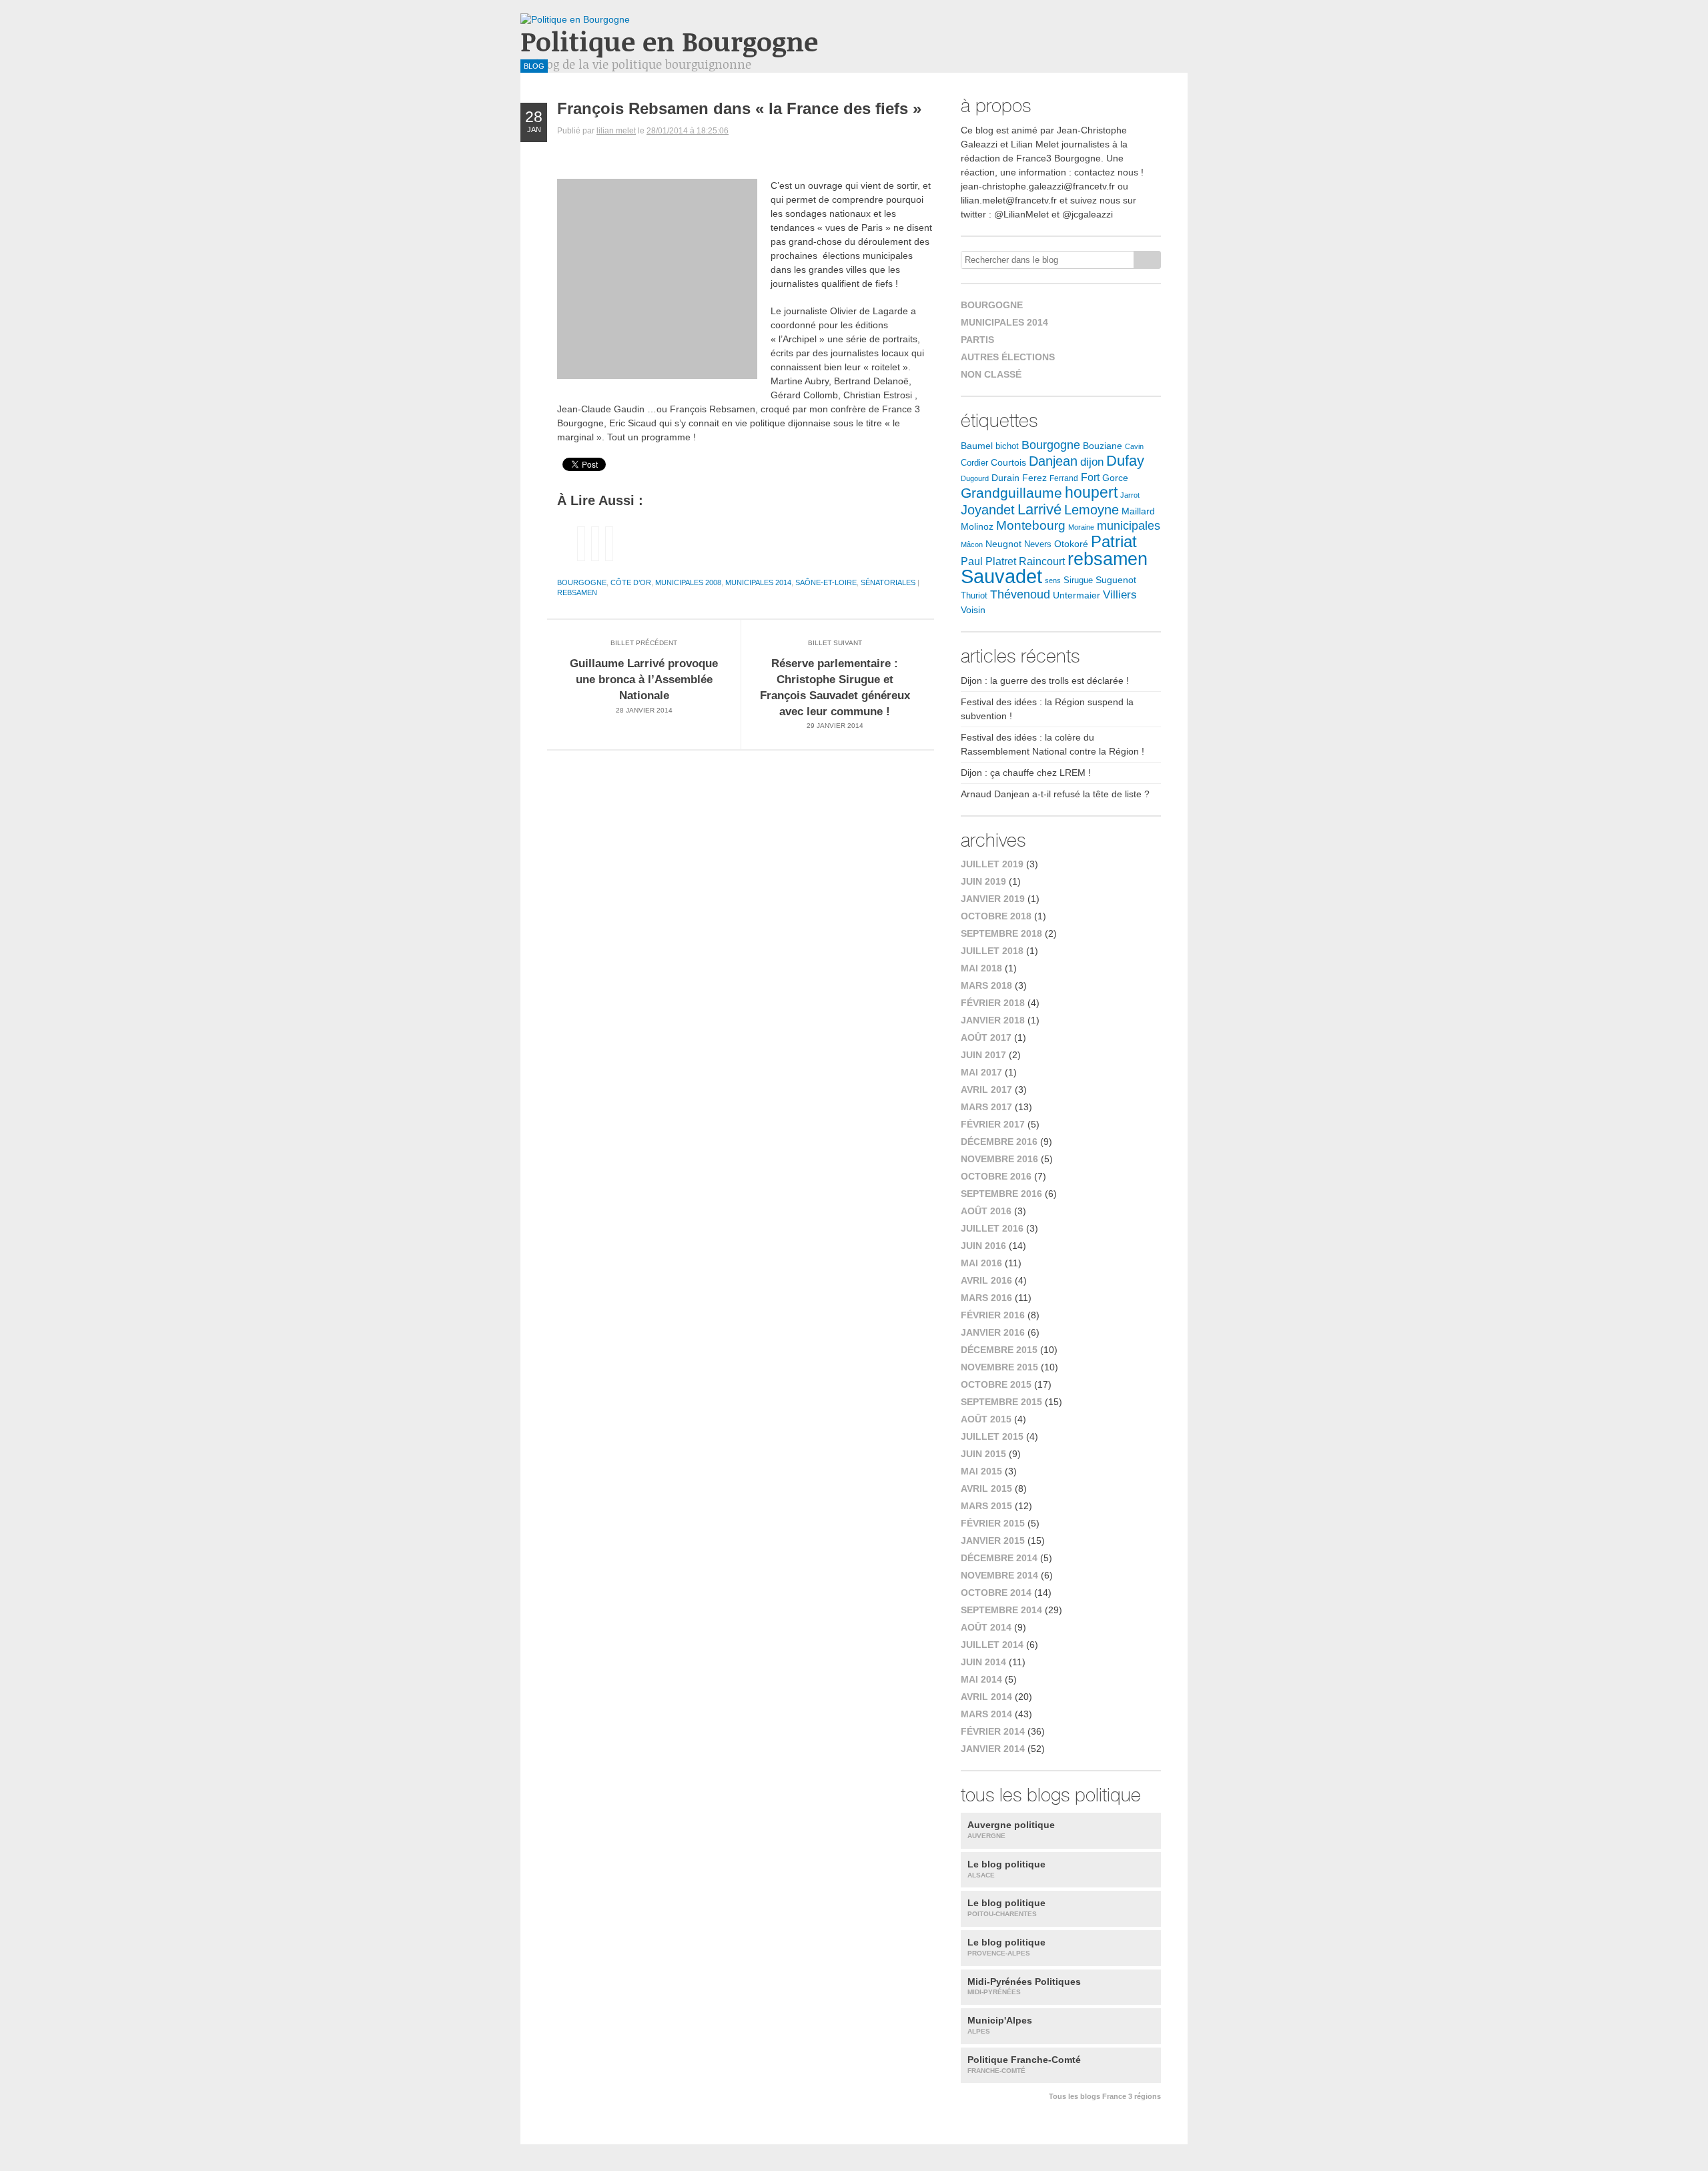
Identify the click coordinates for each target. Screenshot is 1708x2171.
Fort (1090, 477)
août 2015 (986, 1419)
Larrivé (1039, 509)
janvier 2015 (993, 1541)
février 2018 (993, 1003)
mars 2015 (986, 1506)
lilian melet (616, 131)
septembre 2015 (1001, 1402)
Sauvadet (1001, 576)
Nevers (1038, 544)
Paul (972, 561)
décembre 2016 (999, 1142)
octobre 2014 (996, 1593)
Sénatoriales (888, 582)
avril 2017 (986, 1090)
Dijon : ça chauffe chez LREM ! (1026, 773)
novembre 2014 (999, 1575)
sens (1053, 580)
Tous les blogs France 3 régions (1105, 2096)
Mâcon (972, 544)
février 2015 (993, 1523)
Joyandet (988, 510)
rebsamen (577, 592)
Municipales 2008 (688, 582)
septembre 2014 (1001, 1610)
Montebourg (1031, 525)
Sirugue (1078, 580)
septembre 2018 (1001, 933)
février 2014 (993, 1731)
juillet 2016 (992, 1228)
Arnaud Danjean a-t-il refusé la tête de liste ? (1055, 794)
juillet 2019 (992, 864)
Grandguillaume (1011, 493)
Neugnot (1003, 544)
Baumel (977, 446)
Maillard (1138, 511)
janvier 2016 (993, 1332)
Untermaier (1077, 595)
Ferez (1034, 478)
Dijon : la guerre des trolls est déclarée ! (1045, 681)
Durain (1005, 478)
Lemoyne (1092, 510)
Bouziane (1103, 446)
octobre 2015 (996, 1384)
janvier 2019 (993, 899)
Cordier (974, 463)
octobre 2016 (996, 1176)
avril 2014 (986, 1697)
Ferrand (1064, 478)
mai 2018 (981, 968)
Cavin (1134, 446)
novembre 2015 (999, 1367)
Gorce (1115, 478)
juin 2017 (983, 1055)
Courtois (1008, 462)
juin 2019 (983, 881)
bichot (1007, 446)
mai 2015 (981, 1471)
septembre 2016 (1001, 1194)
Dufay (1125, 461)
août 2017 (986, 1037)
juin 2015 (983, 1454)
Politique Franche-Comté (1024, 2064)
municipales (1129, 525)
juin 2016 (983, 1246)
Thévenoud (1020, 594)
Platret (1001, 561)
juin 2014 (983, 1662)
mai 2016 (981, 1263)
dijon (1092, 462)
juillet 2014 (992, 1645)
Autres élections (1008, 357)
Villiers (1120, 594)
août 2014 (986, 1627)
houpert (1091, 492)
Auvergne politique (1011, 1829)
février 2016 (993, 1315)
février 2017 (993, 1124)
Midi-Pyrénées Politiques (1024, 1986)
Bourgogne (582, 582)
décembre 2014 (999, 1558)
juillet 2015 (992, 1436)
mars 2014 (986, 1714)
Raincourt (1042, 561)
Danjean (1053, 461)
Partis (977, 340)
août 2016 (986, 1211)
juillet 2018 (992, 951)
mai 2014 (981, 1679)
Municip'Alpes (1000, 2025)
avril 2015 (986, 1488)
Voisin (973, 610)
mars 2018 (986, 985)
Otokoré (1071, 544)
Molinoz (977, 527)
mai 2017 (981, 1072)
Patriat (1114, 541)
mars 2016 (986, 1298)
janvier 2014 (993, 1749)
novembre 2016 (999, 1159)
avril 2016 (986, 1280)
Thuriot (974, 596)
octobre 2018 (996, 916)
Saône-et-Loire (826, 582)
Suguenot (1116, 580)
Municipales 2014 (758, 582)
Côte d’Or (631, 582)
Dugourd (975, 478)
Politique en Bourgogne (669, 41)
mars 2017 (986, 1107)
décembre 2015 (999, 1350)
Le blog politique (1006, 1869)
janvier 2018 (993, 1020)
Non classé (991, 374)
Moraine (1081, 527)
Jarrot (1130, 495)
